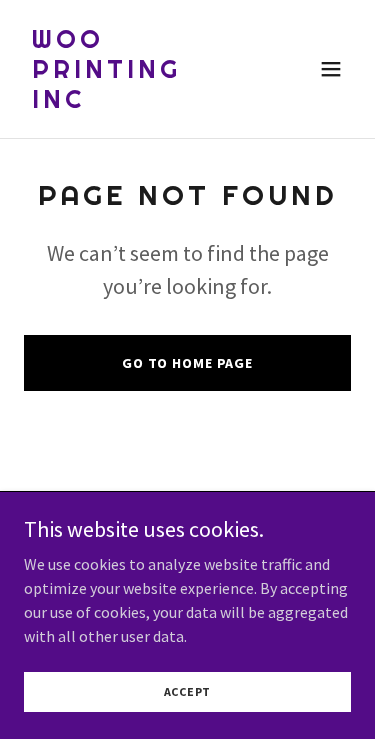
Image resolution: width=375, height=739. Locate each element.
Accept (188, 691)
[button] (331, 69)
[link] (138, 102)
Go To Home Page (187, 363)
